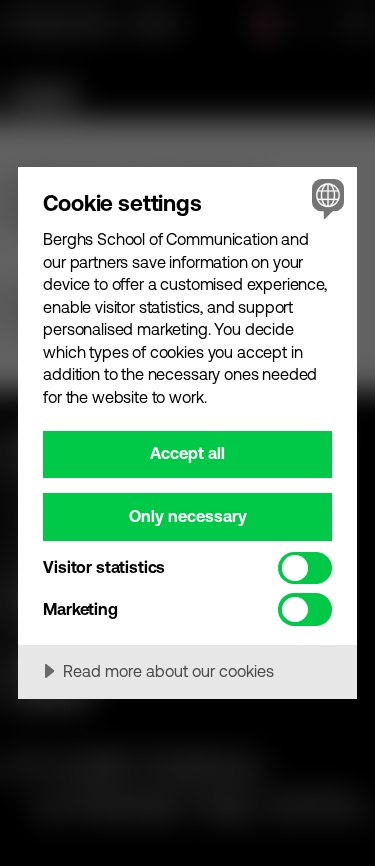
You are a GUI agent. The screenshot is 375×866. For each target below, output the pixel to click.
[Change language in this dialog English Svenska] (325, 198)
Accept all (187, 453)
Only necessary (188, 516)
